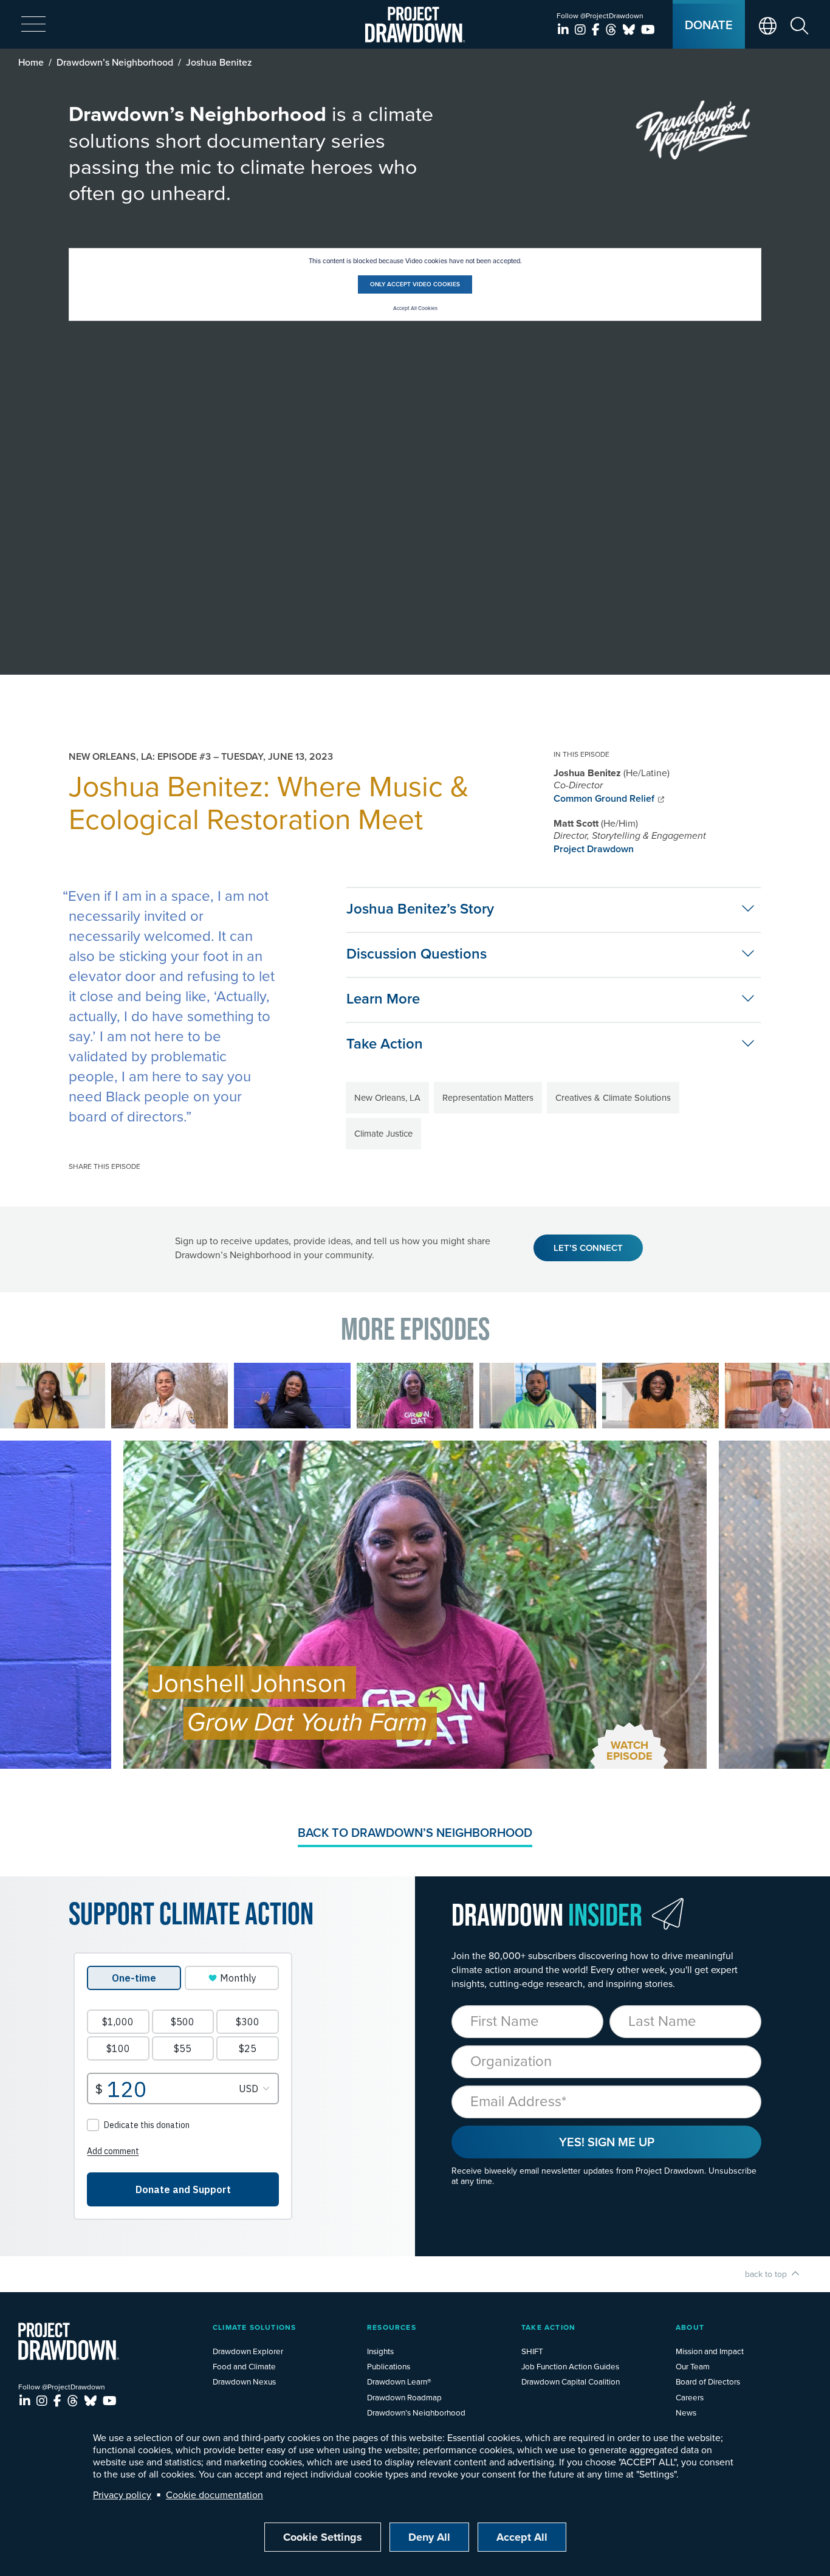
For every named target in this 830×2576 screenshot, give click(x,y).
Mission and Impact (710, 2351)
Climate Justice (383, 1133)
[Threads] (613, 29)
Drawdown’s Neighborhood (115, 62)
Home (31, 62)
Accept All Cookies (415, 308)
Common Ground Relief (604, 798)
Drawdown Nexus (244, 2381)
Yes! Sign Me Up (607, 2142)
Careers (690, 2397)
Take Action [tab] (385, 1043)
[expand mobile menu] (33, 25)
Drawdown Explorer (248, 2351)
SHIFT (532, 2351)
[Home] (415, 25)
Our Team (693, 2366)
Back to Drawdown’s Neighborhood (415, 1832)
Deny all (429, 2537)
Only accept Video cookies (415, 284)
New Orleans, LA (387, 1097)
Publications (389, 2366)
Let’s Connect (588, 1248)
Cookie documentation (214, 2495)
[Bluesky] (630, 29)
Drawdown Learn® (399, 2381)
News (686, 2412)
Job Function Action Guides (570, 2366)
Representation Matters (488, 1097)
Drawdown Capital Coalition (571, 2381)
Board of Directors (708, 2381)
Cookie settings (323, 2537)
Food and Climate (244, 2366)
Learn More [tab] (383, 998)
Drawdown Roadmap (404, 2397)
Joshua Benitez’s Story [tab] (420, 908)
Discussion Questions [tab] (417, 953)
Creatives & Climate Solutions (613, 1097)
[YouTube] (648, 29)
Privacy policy (122, 2495)
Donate (709, 25)
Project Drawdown (594, 849)
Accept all (522, 2537)
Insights (380, 2351)
